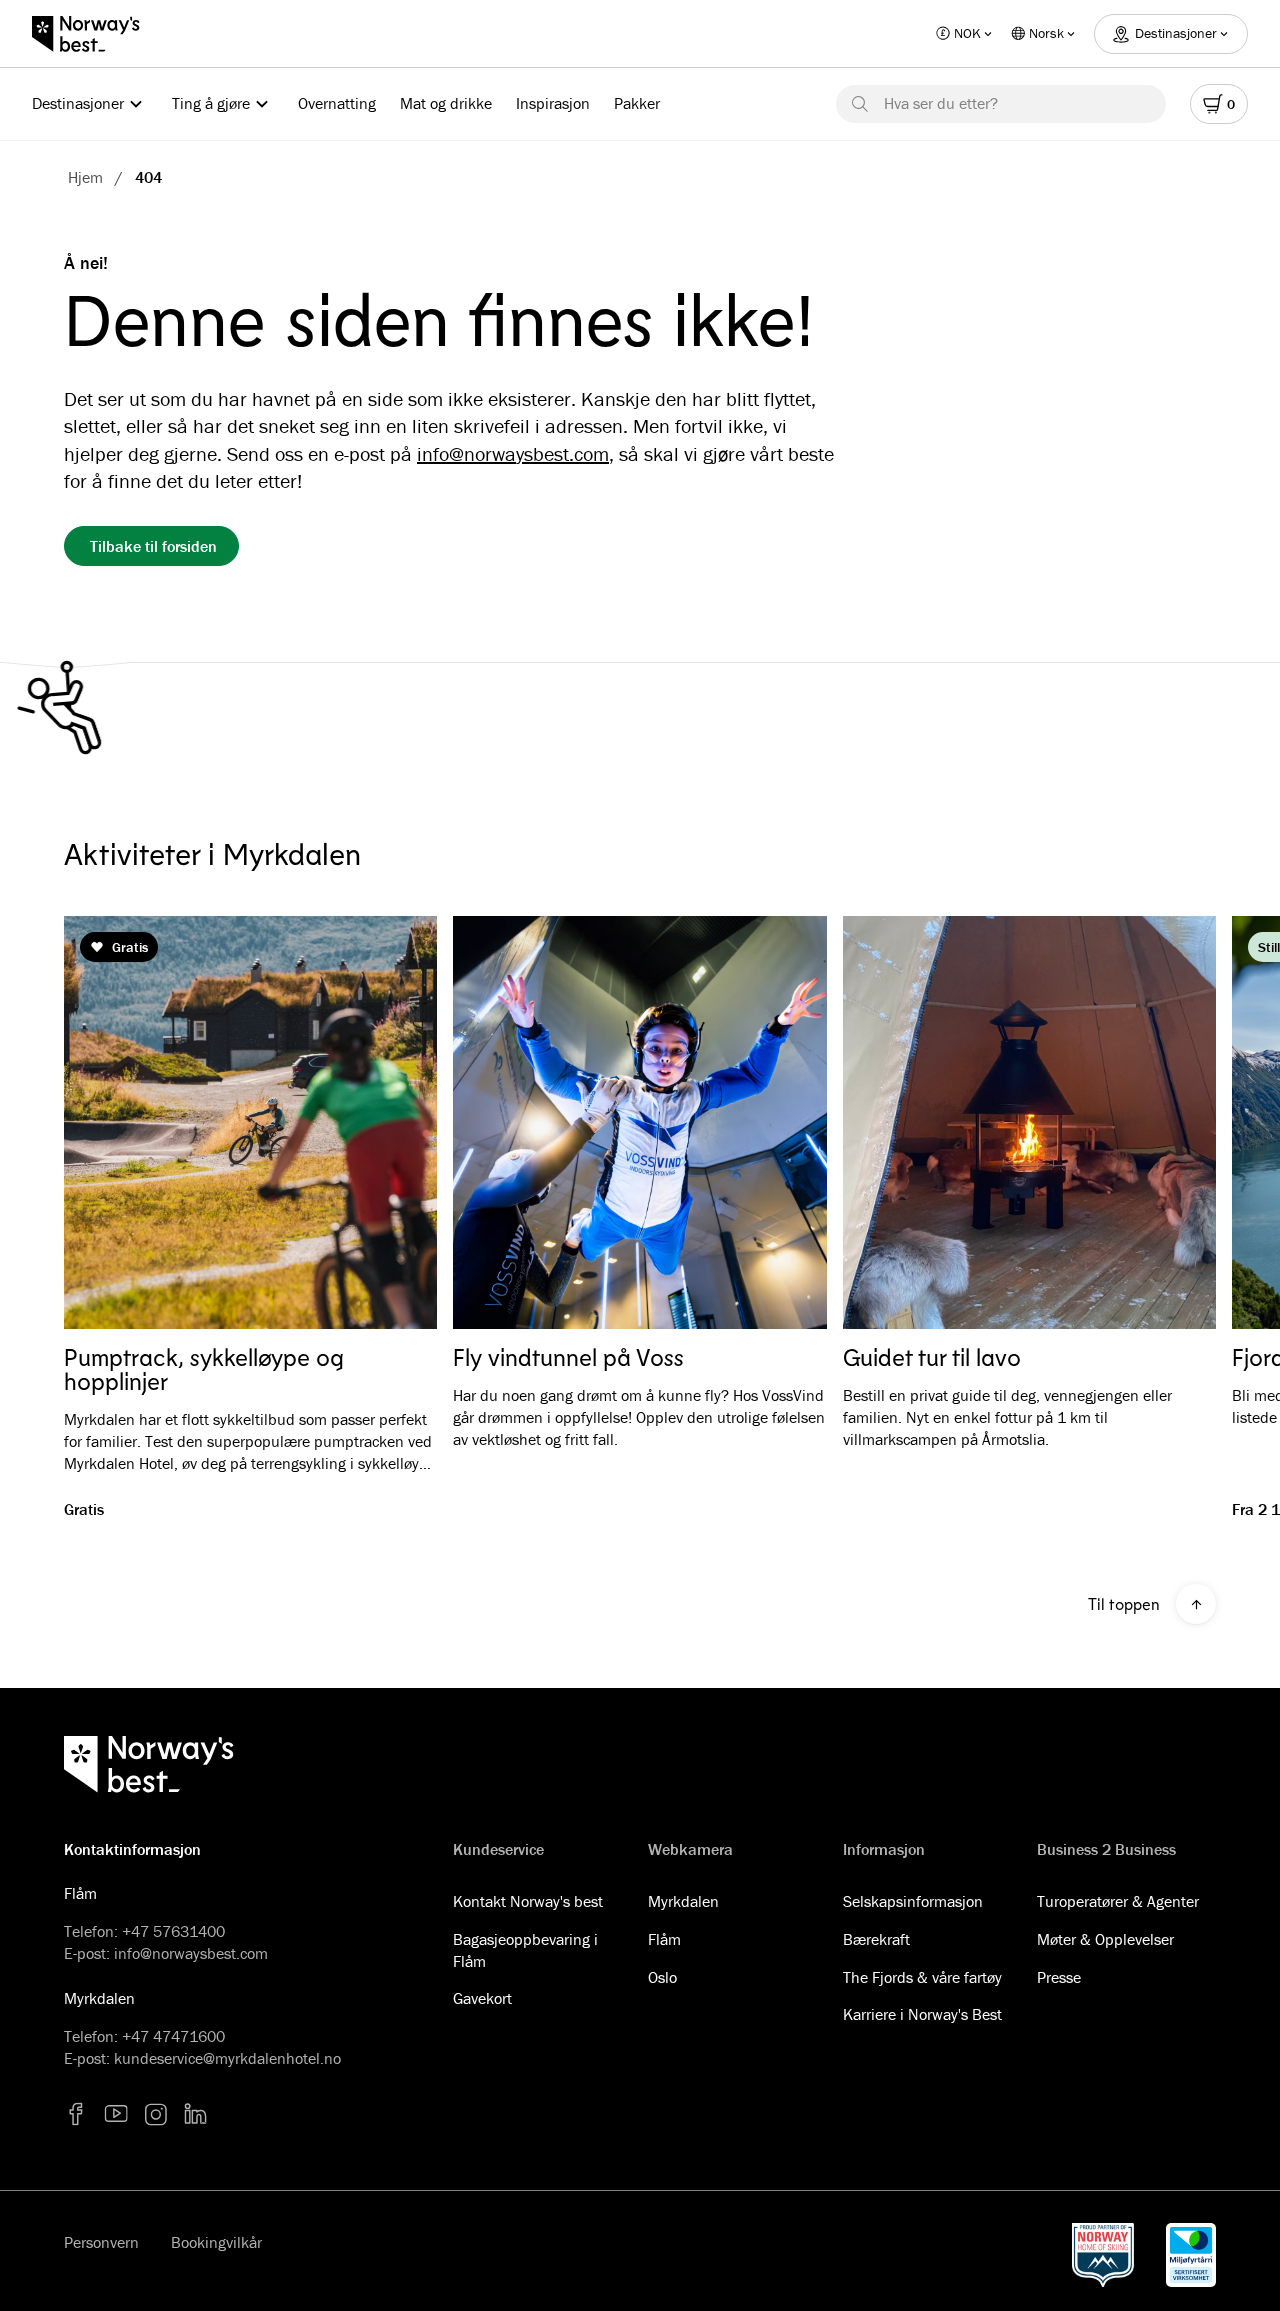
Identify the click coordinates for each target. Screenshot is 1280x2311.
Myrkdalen (683, 1901)
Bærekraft (876, 1939)
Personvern (101, 2242)
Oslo (662, 1977)
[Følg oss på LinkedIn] (196, 2114)
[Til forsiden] (96, 34)
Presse (1059, 1977)
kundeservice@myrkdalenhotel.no (227, 2058)
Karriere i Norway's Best (922, 2014)
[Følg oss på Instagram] (156, 2114)
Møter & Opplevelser (1105, 1939)
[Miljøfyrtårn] (1191, 2255)
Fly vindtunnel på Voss (568, 1357)
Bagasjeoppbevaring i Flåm (525, 1950)
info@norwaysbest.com (513, 453)
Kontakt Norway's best (528, 1901)
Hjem (85, 177)
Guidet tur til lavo (932, 1357)
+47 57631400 (173, 1931)
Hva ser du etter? (941, 103)
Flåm (664, 1939)
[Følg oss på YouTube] (116, 2114)
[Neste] (1172, 1123)
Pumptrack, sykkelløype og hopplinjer (204, 1369)
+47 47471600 (173, 2036)
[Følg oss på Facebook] (76, 2114)
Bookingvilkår (216, 2242)
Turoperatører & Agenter (1118, 1901)
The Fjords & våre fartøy (922, 1977)
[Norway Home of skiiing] (1102, 2255)
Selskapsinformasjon (913, 1901)
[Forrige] (108, 1123)
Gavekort (482, 1998)
